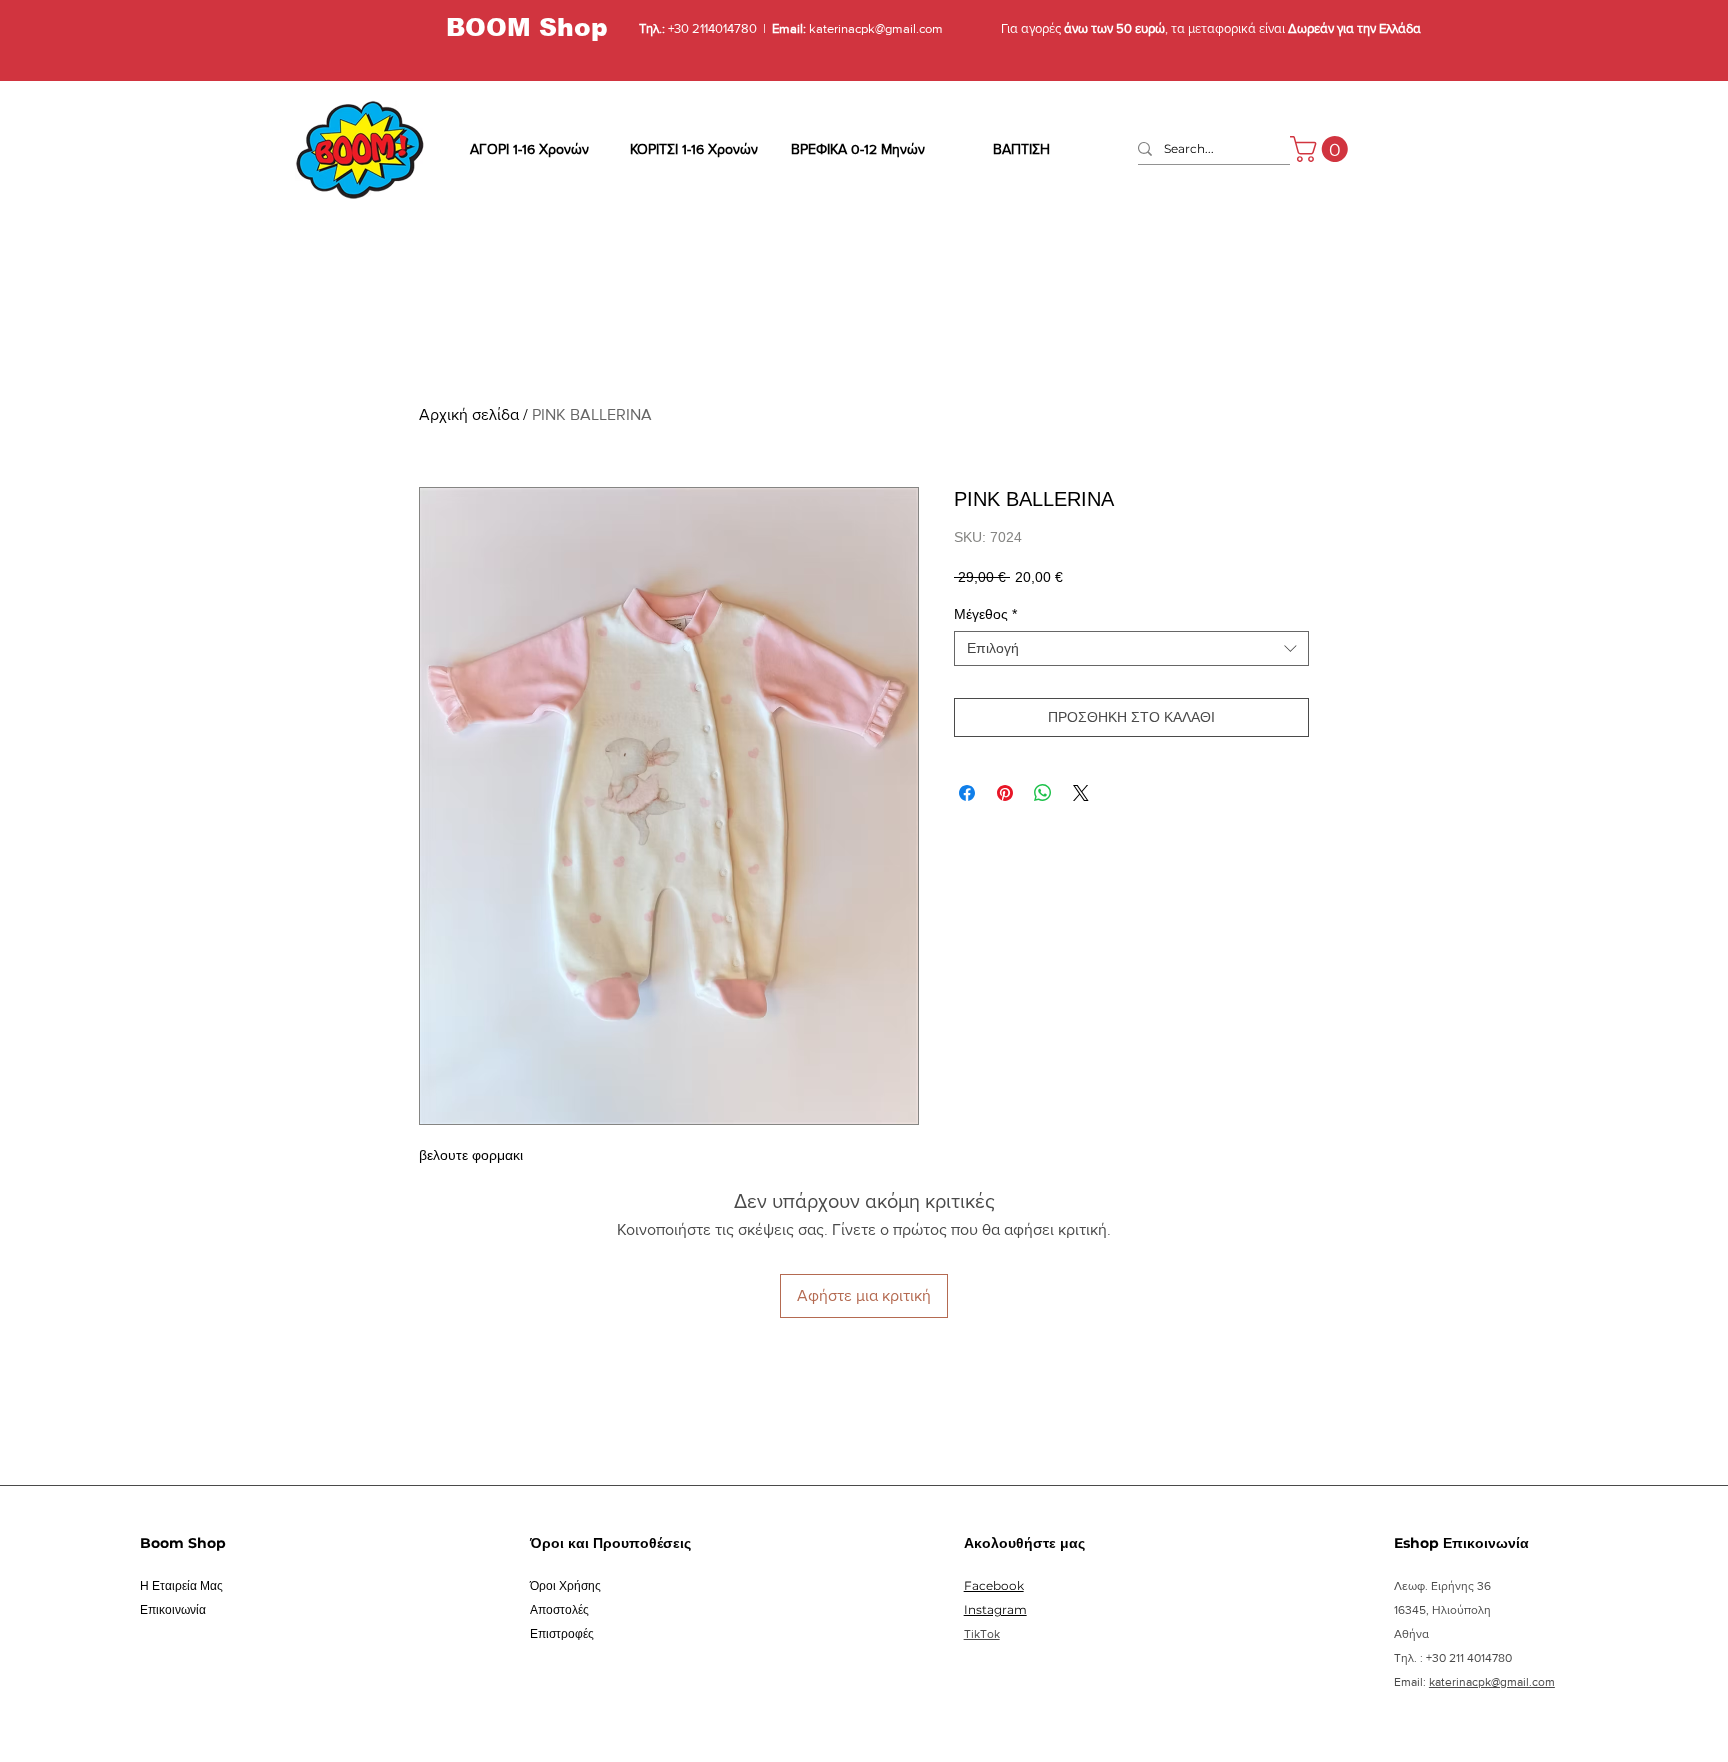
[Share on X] (1081, 793)
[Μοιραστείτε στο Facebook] (967, 793)
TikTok (982, 1634)
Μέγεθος (985, 614)
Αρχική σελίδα (469, 414)
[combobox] (1131, 648)
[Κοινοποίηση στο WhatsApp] (1043, 793)
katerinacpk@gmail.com (874, 28)
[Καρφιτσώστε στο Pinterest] (1005, 793)
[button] (1322, 149)
